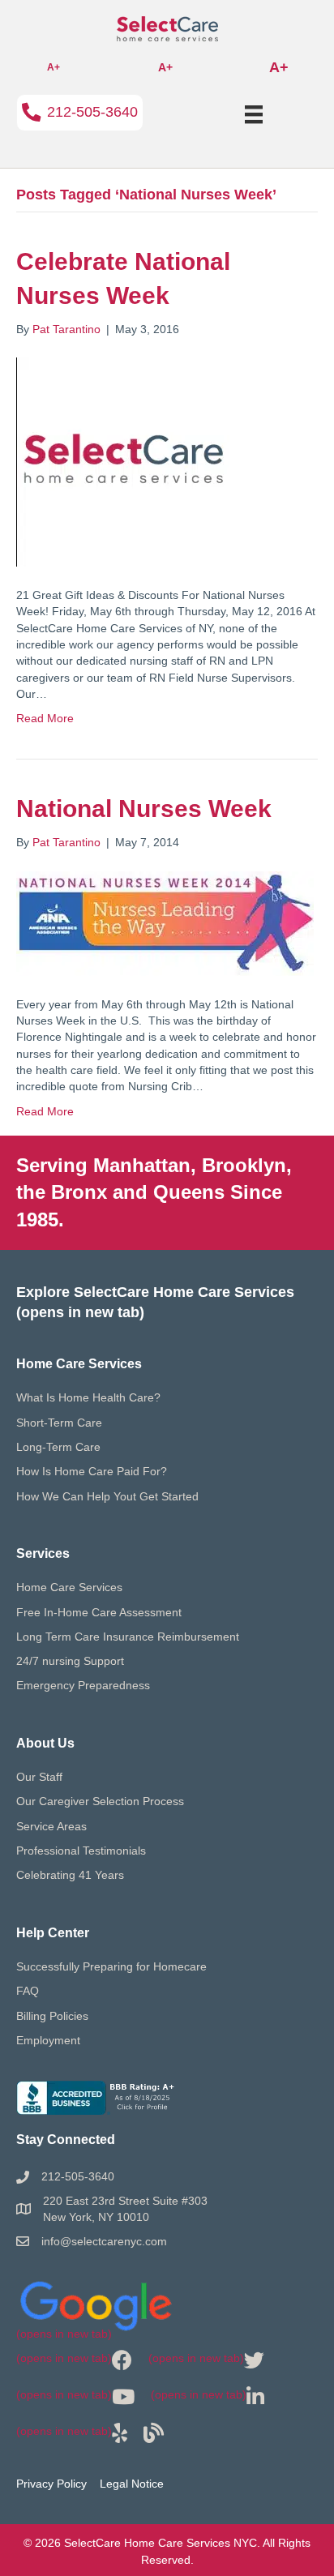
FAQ (28, 1991)
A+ (54, 67)
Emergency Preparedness (83, 1685)
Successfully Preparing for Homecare (111, 1966)
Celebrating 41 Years (70, 1875)
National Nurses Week (144, 809)
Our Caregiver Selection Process (100, 1801)
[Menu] (254, 114)
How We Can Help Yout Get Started (107, 1496)
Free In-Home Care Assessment (99, 1612)
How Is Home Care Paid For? (92, 1471)
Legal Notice (132, 2484)
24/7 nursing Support (70, 1661)
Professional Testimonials (81, 1851)
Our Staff (39, 1777)
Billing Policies (52, 2016)
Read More (45, 718)
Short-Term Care (59, 1423)
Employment (48, 2040)
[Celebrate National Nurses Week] (123, 461)
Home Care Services (69, 1587)
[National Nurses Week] (165, 922)
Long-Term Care (58, 1447)
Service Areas (51, 1826)
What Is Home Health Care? (88, 1397)
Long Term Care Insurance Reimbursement (128, 1637)
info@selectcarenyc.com (104, 2241)
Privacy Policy (51, 2484)
